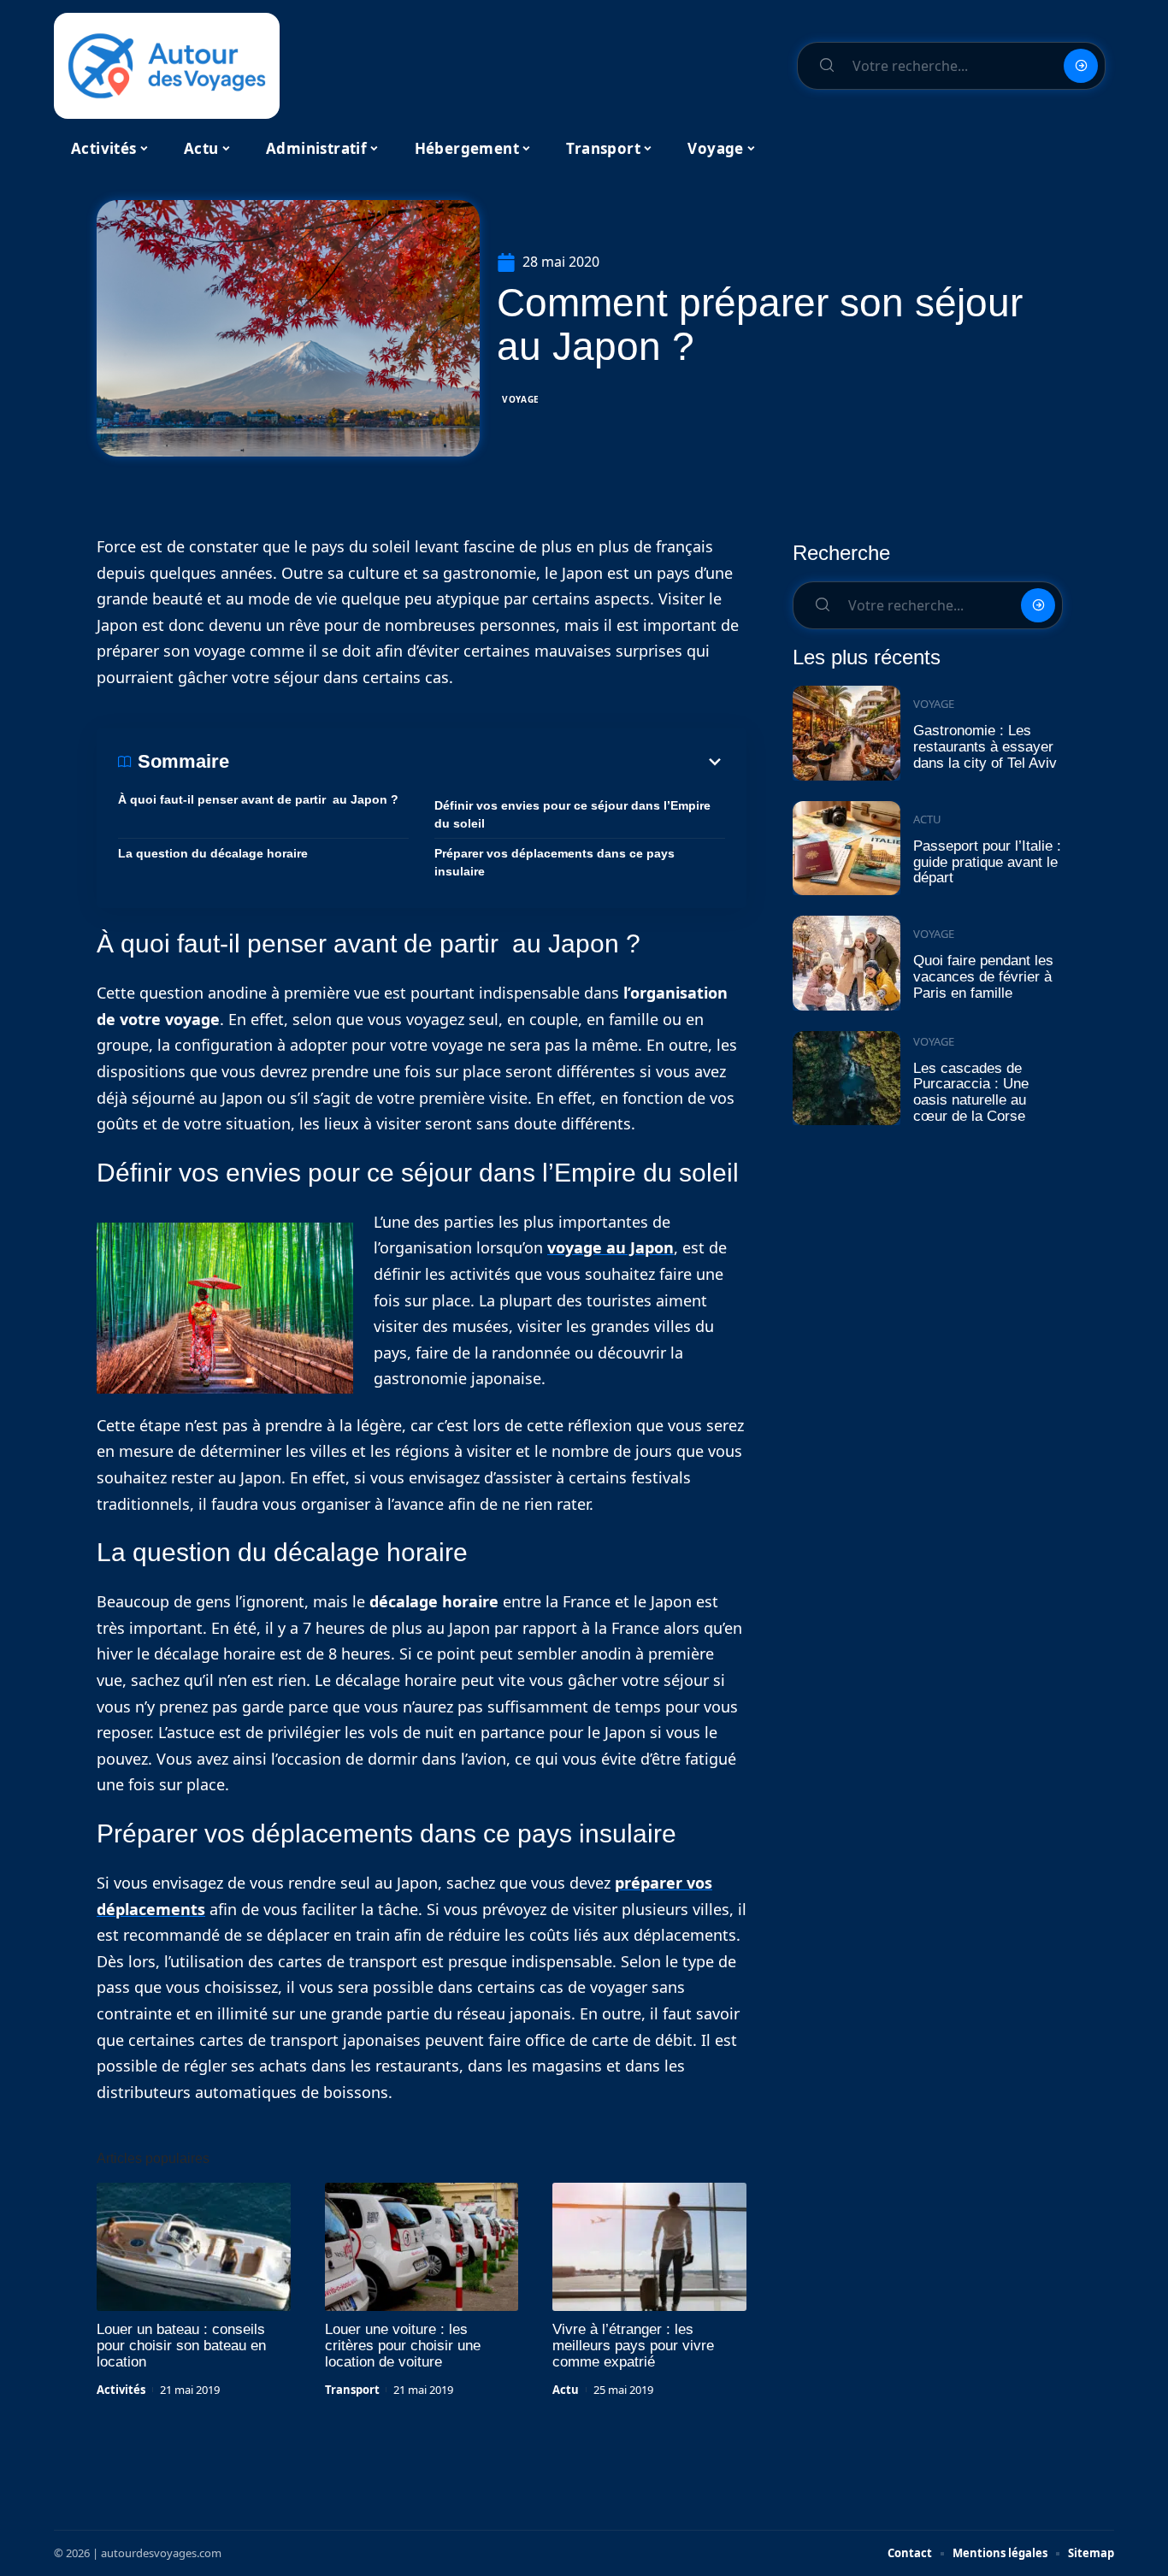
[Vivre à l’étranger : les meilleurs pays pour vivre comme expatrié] (649, 2247)
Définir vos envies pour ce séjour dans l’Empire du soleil (572, 814)
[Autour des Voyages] (167, 66)
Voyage (521, 399)
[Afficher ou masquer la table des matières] (477, 762)
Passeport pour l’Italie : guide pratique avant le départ (987, 862)
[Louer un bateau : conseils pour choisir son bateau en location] (194, 2247)
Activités (121, 2390)
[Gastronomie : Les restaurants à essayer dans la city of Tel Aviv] (847, 733)
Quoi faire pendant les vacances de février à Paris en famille (983, 976)
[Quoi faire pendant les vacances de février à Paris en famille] (847, 963)
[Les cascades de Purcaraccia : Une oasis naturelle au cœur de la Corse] (847, 1079)
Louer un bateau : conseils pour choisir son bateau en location (181, 2346)
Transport (352, 2390)
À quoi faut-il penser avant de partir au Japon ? (258, 799)
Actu (566, 2390)
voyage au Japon (611, 1247)
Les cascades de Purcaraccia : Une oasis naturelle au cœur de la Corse (971, 1092)
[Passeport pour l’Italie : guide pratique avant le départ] (847, 849)
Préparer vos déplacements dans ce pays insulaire (555, 862)
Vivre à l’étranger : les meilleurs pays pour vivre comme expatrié (633, 2346)
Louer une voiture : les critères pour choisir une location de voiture (403, 2346)
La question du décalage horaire (213, 853)
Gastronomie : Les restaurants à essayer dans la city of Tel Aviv (985, 746)
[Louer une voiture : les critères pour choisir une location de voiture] (422, 2247)
